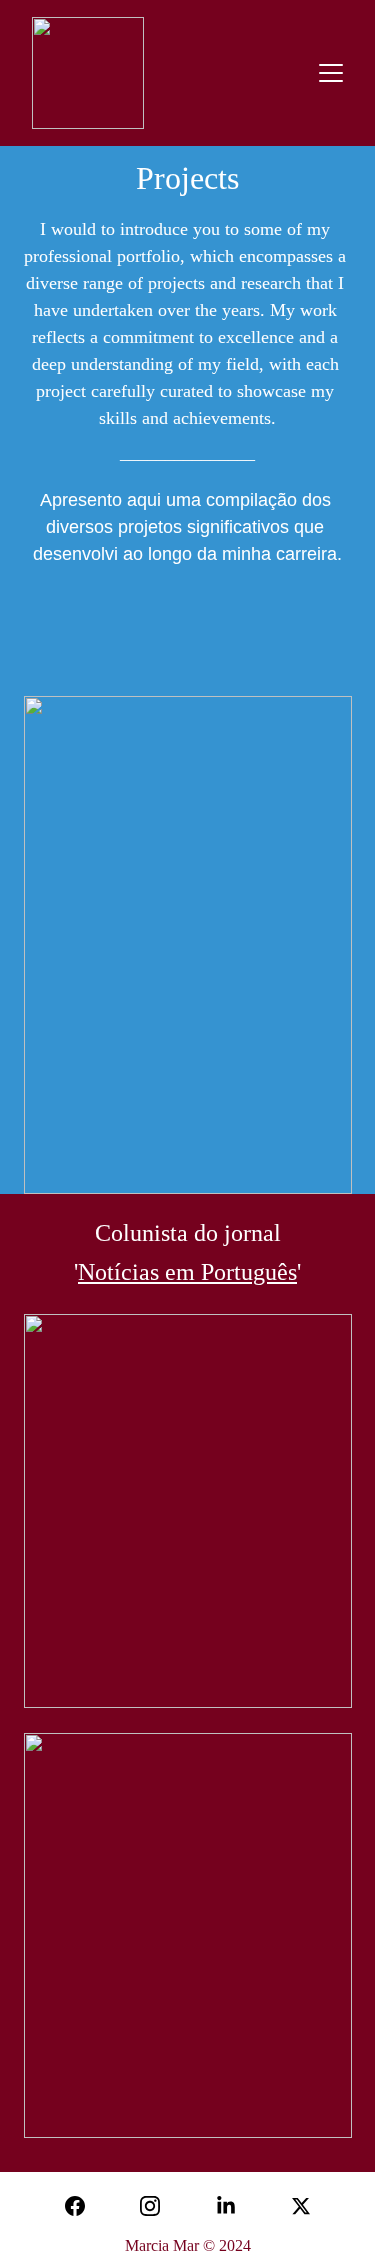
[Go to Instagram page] (150, 2206)
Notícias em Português (187, 1272)
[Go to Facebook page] (75, 2206)
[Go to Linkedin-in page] (226, 2206)
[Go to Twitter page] (301, 2206)
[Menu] (331, 73)
